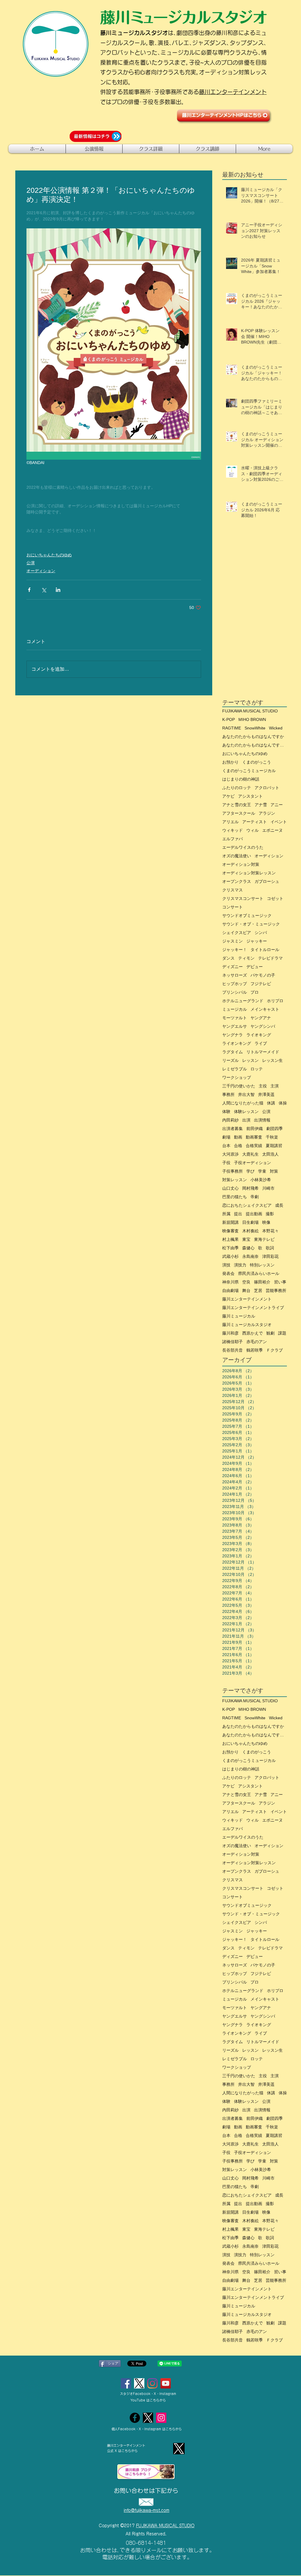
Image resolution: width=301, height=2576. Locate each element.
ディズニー (233, 967)
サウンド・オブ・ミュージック (251, 924)
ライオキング (259, 1035)
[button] (94, 149)
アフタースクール (239, 813)
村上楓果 (230, 1239)
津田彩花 (270, 1256)
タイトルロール (265, 950)
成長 (279, 1205)
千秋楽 (272, 1137)
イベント (279, 822)
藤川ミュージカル (239, 1316)
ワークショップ (237, 1077)
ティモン (246, 958)
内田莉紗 (230, 1120)
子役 (226, 1163)
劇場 (226, 1137)
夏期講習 (274, 1146)
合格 (238, 1146)
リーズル (230, 1060)
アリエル (230, 822)
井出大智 (246, 1094)
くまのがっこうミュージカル (249, 771)
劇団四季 (275, 1129)
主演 (275, 1086)
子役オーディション (252, 1163)
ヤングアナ (261, 1018)
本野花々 (270, 1231)
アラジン (267, 813)
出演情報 (262, 1120)
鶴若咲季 (255, 1350)
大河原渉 (230, 1154)
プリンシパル (235, 992)
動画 (238, 1137)
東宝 (246, 1239)
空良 (246, 1282)
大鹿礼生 (250, 1154)
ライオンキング (237, 1043)
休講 (271, 1103)
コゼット (275, 898)
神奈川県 (230, 1282)
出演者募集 (233, 1129)
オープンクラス (237, 881)
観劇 (270, 1333)
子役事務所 (233, 1171)
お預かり (230, 762)
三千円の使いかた (239, 1086)
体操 (283, 1103)
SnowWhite (255, 728)
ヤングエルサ (235, 1026)
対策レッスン (235, 1180)
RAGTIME (232, 728)
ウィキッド (233, 830)
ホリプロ (275, 1001)
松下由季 (230, 1248)
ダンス (228, 958)
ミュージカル (235, 1009)
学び (250, 1171)
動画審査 (254, 1137)
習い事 (280, 1282)
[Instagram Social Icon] (152, 2383)
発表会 (228, 1273)
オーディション (41, 571)
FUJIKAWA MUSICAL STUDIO (250, 711)
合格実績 (254, 1146)
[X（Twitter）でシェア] (44, 590)
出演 (246, 1120)
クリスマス (233, 890)
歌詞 (270, 1248)
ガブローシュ (267, 881)
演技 (226, 1265)
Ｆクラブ (275, 1350)
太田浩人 (270, 1154)
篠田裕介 (262, 1282)
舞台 (246, 1290)
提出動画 (254, 1214)
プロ (255, 992)
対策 (274, 1171)
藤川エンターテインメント (233, 92)
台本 (226, 1146)
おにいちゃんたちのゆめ (49, 555)
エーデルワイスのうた (243, 847)
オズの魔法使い (237, 856)
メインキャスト (265, 1009)
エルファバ (233, 839)
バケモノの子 (263, 975)
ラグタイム (233, 1052)
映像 (266, 1222)
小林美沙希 (261, 1180)
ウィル (252, 830)
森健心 (248, 1248)
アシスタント (250, 796)
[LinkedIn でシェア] (58, 590)
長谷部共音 (233, 1350)
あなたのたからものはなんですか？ (255, 745)
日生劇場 (250, 1222)
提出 (238, 1214)
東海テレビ (264, 1239)
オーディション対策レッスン (249, 873)
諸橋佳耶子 (233, 1342)
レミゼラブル (235, 1069)
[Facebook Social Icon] (126, 2383)
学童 (262, 1171)
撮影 (270, 1214)
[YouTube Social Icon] (166, 2383)
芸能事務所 (276, 1290)
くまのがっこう (257, 762)
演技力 (240, 1265)
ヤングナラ (233, 1035)
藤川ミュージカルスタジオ (247, 1325)
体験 (226, 1112)
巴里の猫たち (235, 1197)
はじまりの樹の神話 (241, 779)
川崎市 (268, 1188)
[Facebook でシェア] (29, 590)
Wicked (276, 728)
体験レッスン (246, 1112)
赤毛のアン (257, 1342)
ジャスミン (233, 941)
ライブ (261, 1043)
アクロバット (267, 788)
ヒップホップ (235, 984)
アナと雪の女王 (237, 805)
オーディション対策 (241, 864)
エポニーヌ (272, 830)
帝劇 (255, 1197)
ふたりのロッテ (237, 788)
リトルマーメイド (263, 1052)
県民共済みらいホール (259, 1273)
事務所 (228, 1094)
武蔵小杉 (230, 1256)
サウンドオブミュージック (247, 915)
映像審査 (230, 1231)
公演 (31, 563)
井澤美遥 (266, 1094)
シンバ (261, 933)
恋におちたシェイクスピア (247, 1205)
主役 (263, 1086)
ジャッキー (257, 941)
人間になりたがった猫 (243, 1103)
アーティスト (255, 822)
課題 (282, 1333)
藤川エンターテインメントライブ (253, 1308)
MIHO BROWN (252, 719)
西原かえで (252, 1333)
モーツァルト (235, 1018)
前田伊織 (255, 1129)
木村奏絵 (250, 1231)
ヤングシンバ (263, 1026)
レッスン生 (272, 1060)
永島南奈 (250, 1256)
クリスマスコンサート (243, 898)
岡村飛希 (250, 1188)
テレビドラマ (270, 958)
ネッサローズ (235, 975)
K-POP (229, 719)
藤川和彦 (230, 1333)
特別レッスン (262, 1265)
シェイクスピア (237, 933)
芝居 (258, 1290)
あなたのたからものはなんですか (253, 737)
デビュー (255, 967)
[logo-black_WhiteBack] (139, 2383)
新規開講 (230, 1222)
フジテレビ (261, 984)
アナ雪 (261, 805)
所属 (226, 1214)
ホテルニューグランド (243, 1001)
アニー (277, 805)
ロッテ (257, 1069)
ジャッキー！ (235, 950)
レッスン (250, 1060)
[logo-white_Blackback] (148, 2418)
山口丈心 (230, 1188)
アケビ (228, 796)
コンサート (233, 907)
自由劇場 (230, 1290)
